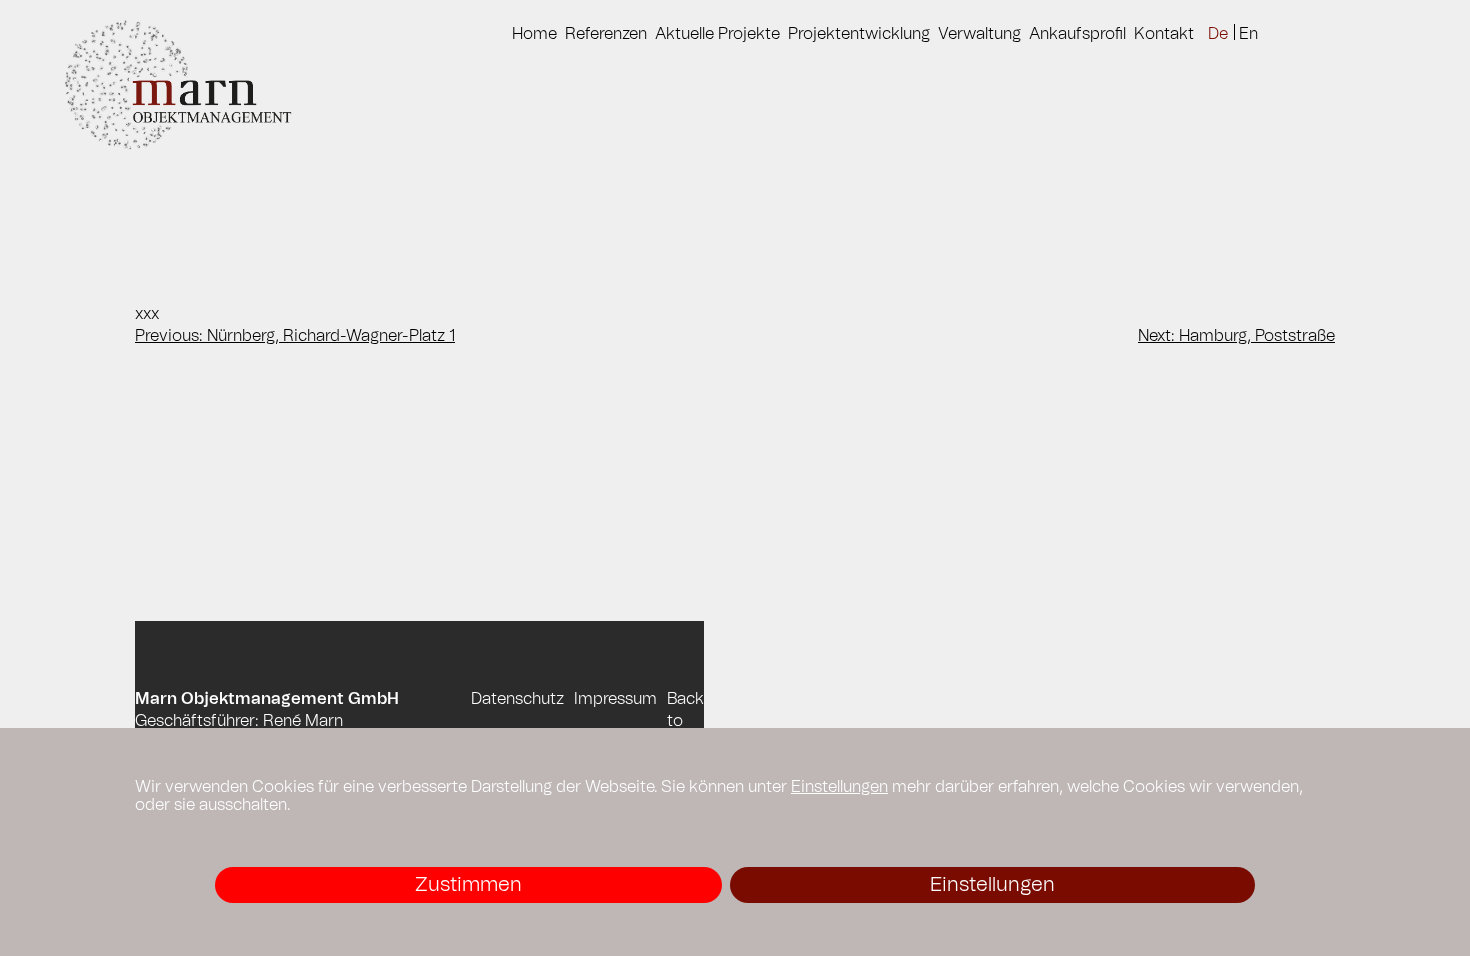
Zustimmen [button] (468, 885)
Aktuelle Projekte (717, 34)
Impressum (615, 699)
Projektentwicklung (859, 34)
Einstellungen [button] (839, 787)
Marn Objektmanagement (197, 86)
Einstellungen (992, 885)
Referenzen (606, 34)
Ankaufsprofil (1077, 34)
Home (534, 34)
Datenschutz (517, 699)
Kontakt (1164, 34)
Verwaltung (979, 34)
